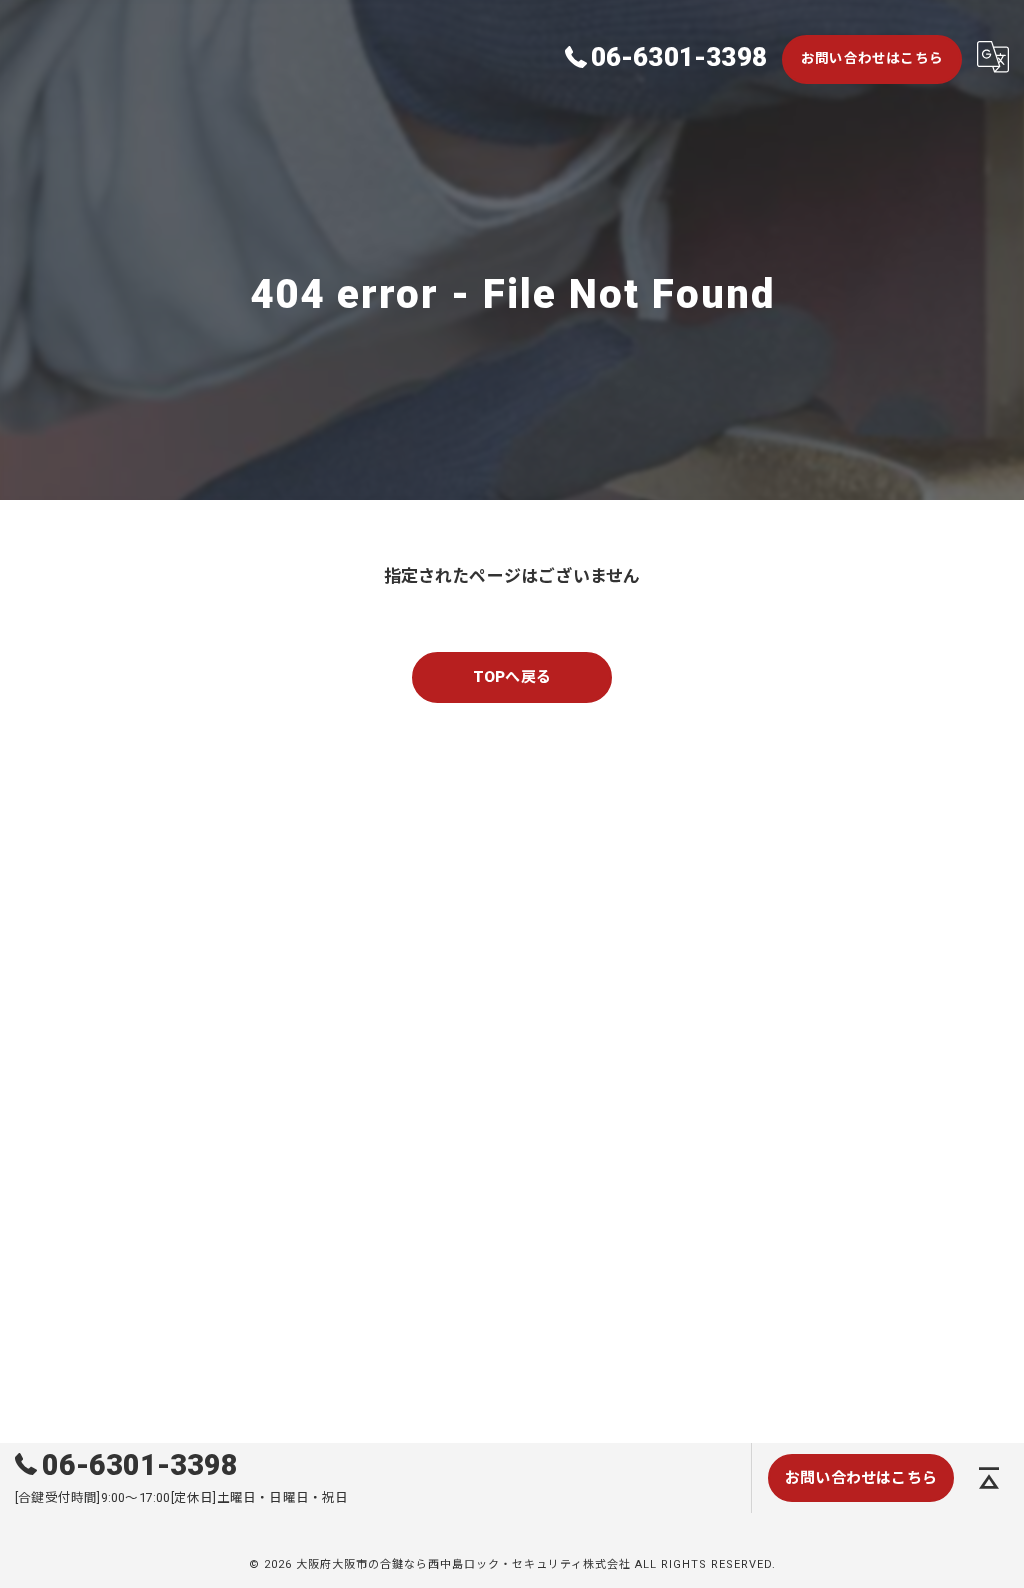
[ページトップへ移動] (989, 1478)
